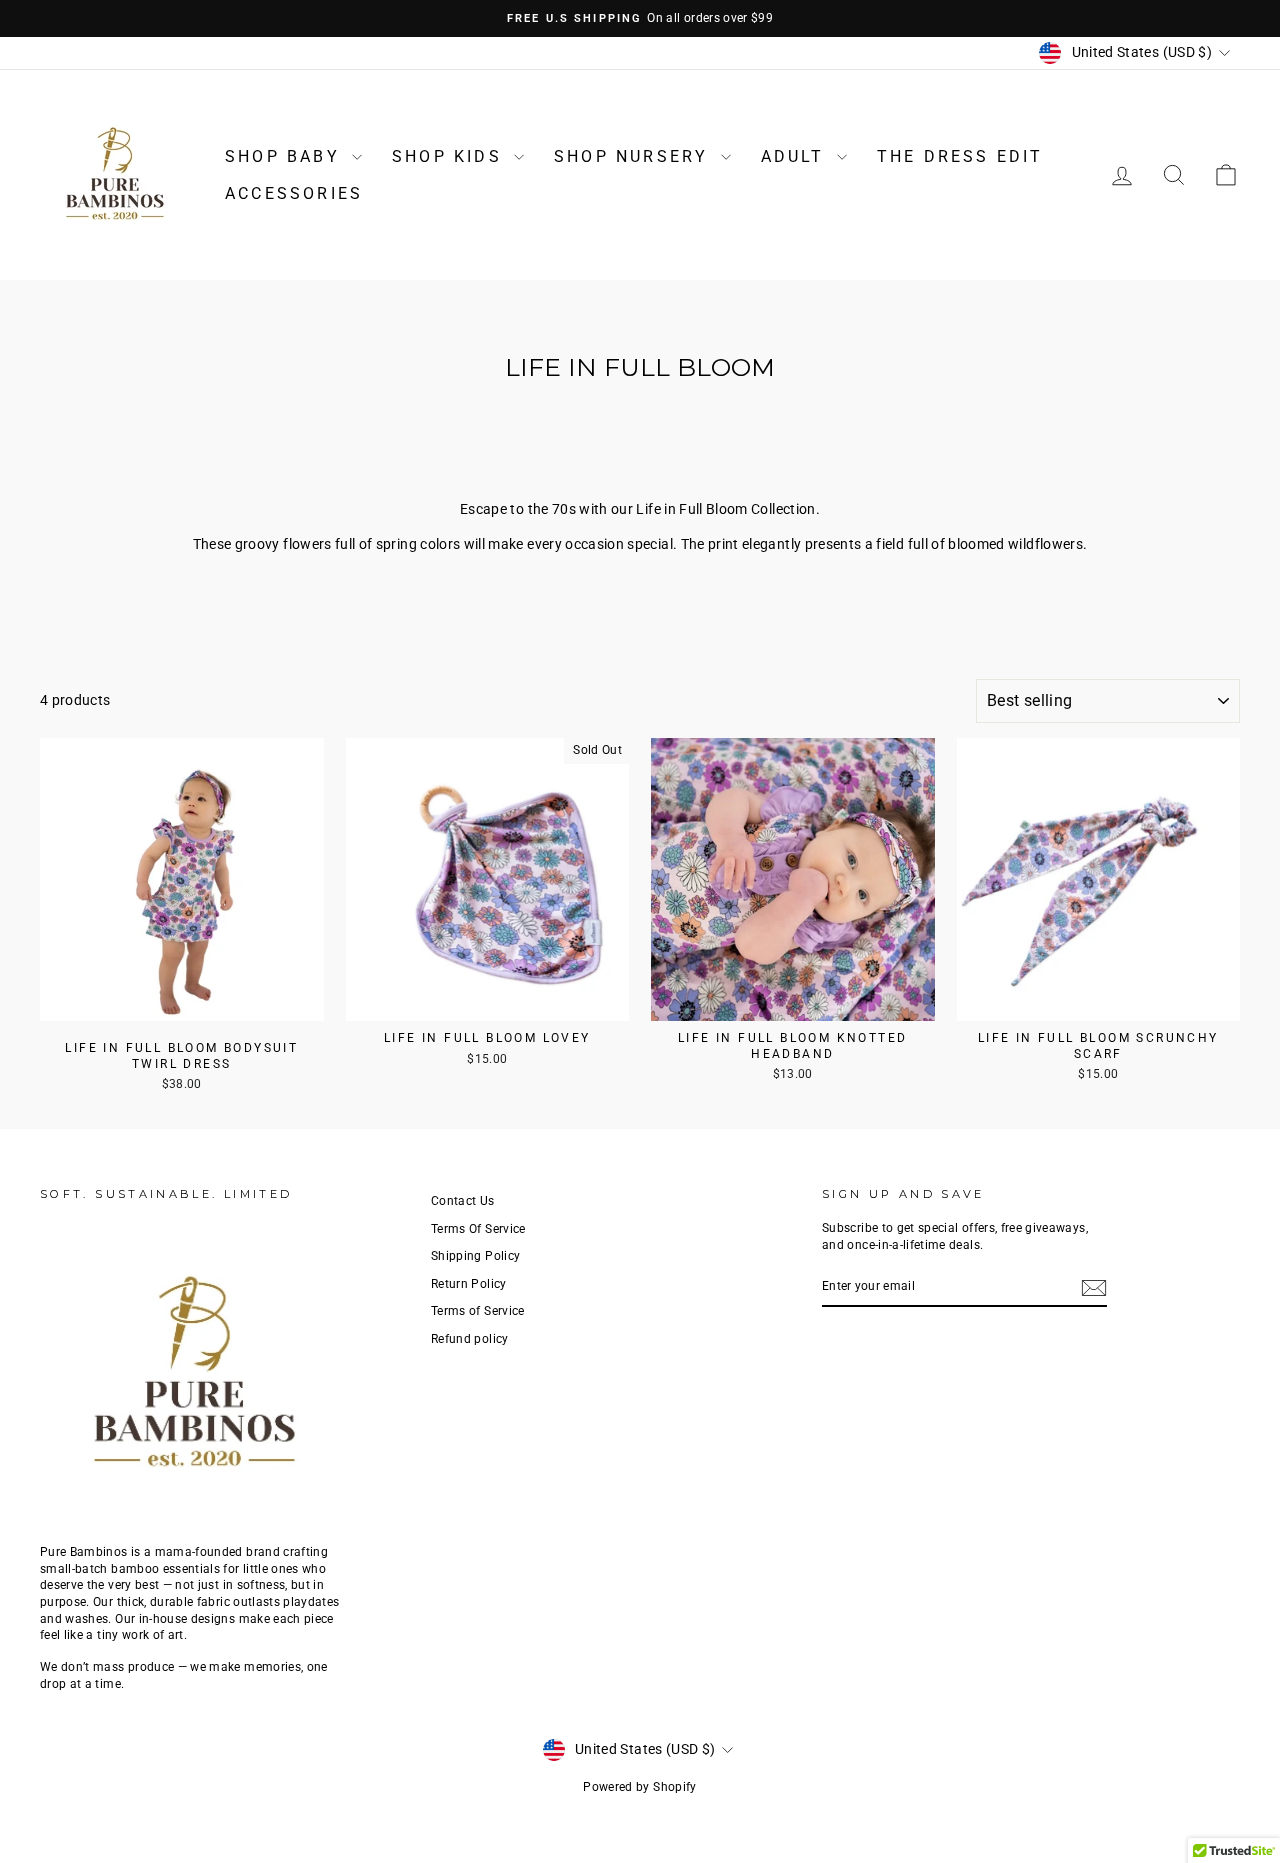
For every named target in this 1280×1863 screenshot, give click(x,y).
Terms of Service (478, 1311)
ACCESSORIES (294, 193)
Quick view (182, 1000)
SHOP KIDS (450, 156)
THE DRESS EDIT (960, 156)
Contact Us (463, 1201)
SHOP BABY (286, 156)
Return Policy (469, 1284)
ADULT (796, 156)
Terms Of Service (478, 1229)
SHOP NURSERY (635, 156)
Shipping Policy (475, 1256)
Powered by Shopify (639, 1787)
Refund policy (470, 1339)
